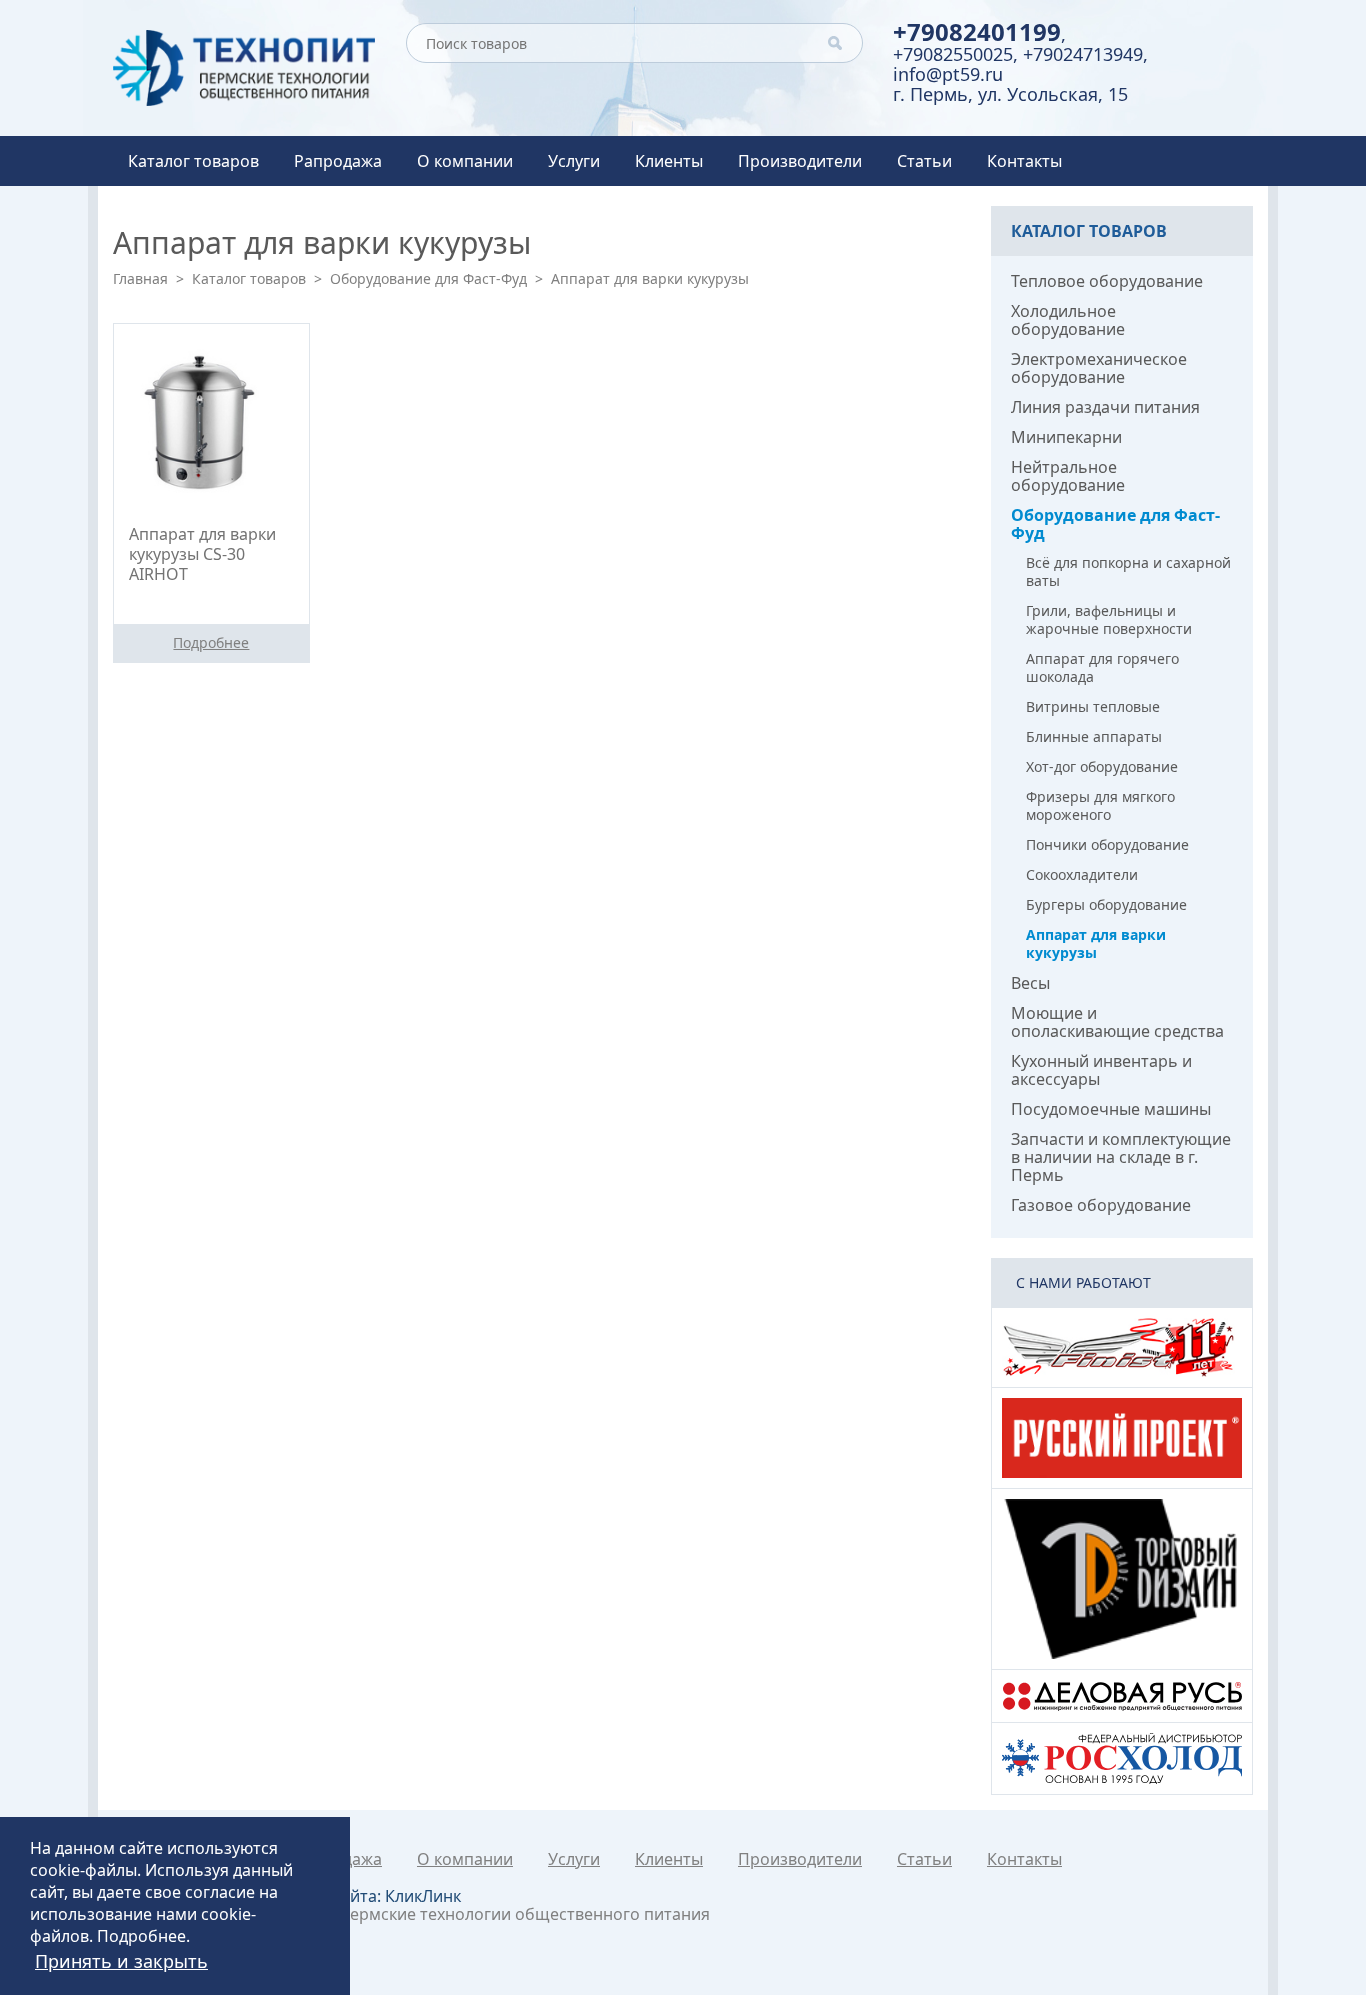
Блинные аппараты (1094, 736)
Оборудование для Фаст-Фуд (428, 278)
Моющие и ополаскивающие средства (1117, 1022)
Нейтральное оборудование (1068, 476)
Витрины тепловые (1093, 706)
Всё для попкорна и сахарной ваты (1128, 571)
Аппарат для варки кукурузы (1096, 943)
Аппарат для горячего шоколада (1102, 667)
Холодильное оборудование (1068, 320)
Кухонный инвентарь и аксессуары (1101, 1070)
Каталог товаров (193, 161)
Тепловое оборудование (1107, 281)
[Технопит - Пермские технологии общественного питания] (244, 68)
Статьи (924, 161)
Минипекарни (1066, 437)
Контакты (1024, 161)
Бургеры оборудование (1106, 904)
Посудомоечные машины (1111, 1109)
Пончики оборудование (1107, 844)
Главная (140, 278)
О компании (465, 161)
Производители (800, 161)
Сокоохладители (1082, 874)
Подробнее (141, 1936)
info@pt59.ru (948, 74)
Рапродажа (338, 161)
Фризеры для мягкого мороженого (1100, 805)
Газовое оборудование (1101, 1205)
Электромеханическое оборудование (1099, 368)
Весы (1030, 983)
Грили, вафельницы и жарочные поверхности (1109, 619)
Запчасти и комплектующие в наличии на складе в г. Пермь (1121, 1157)
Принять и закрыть (121, 1961)
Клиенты (669, 161)
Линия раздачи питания (1105, 407)
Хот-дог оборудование (1102, 766)
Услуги (574, 161)
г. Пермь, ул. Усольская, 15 (1010, 94)
